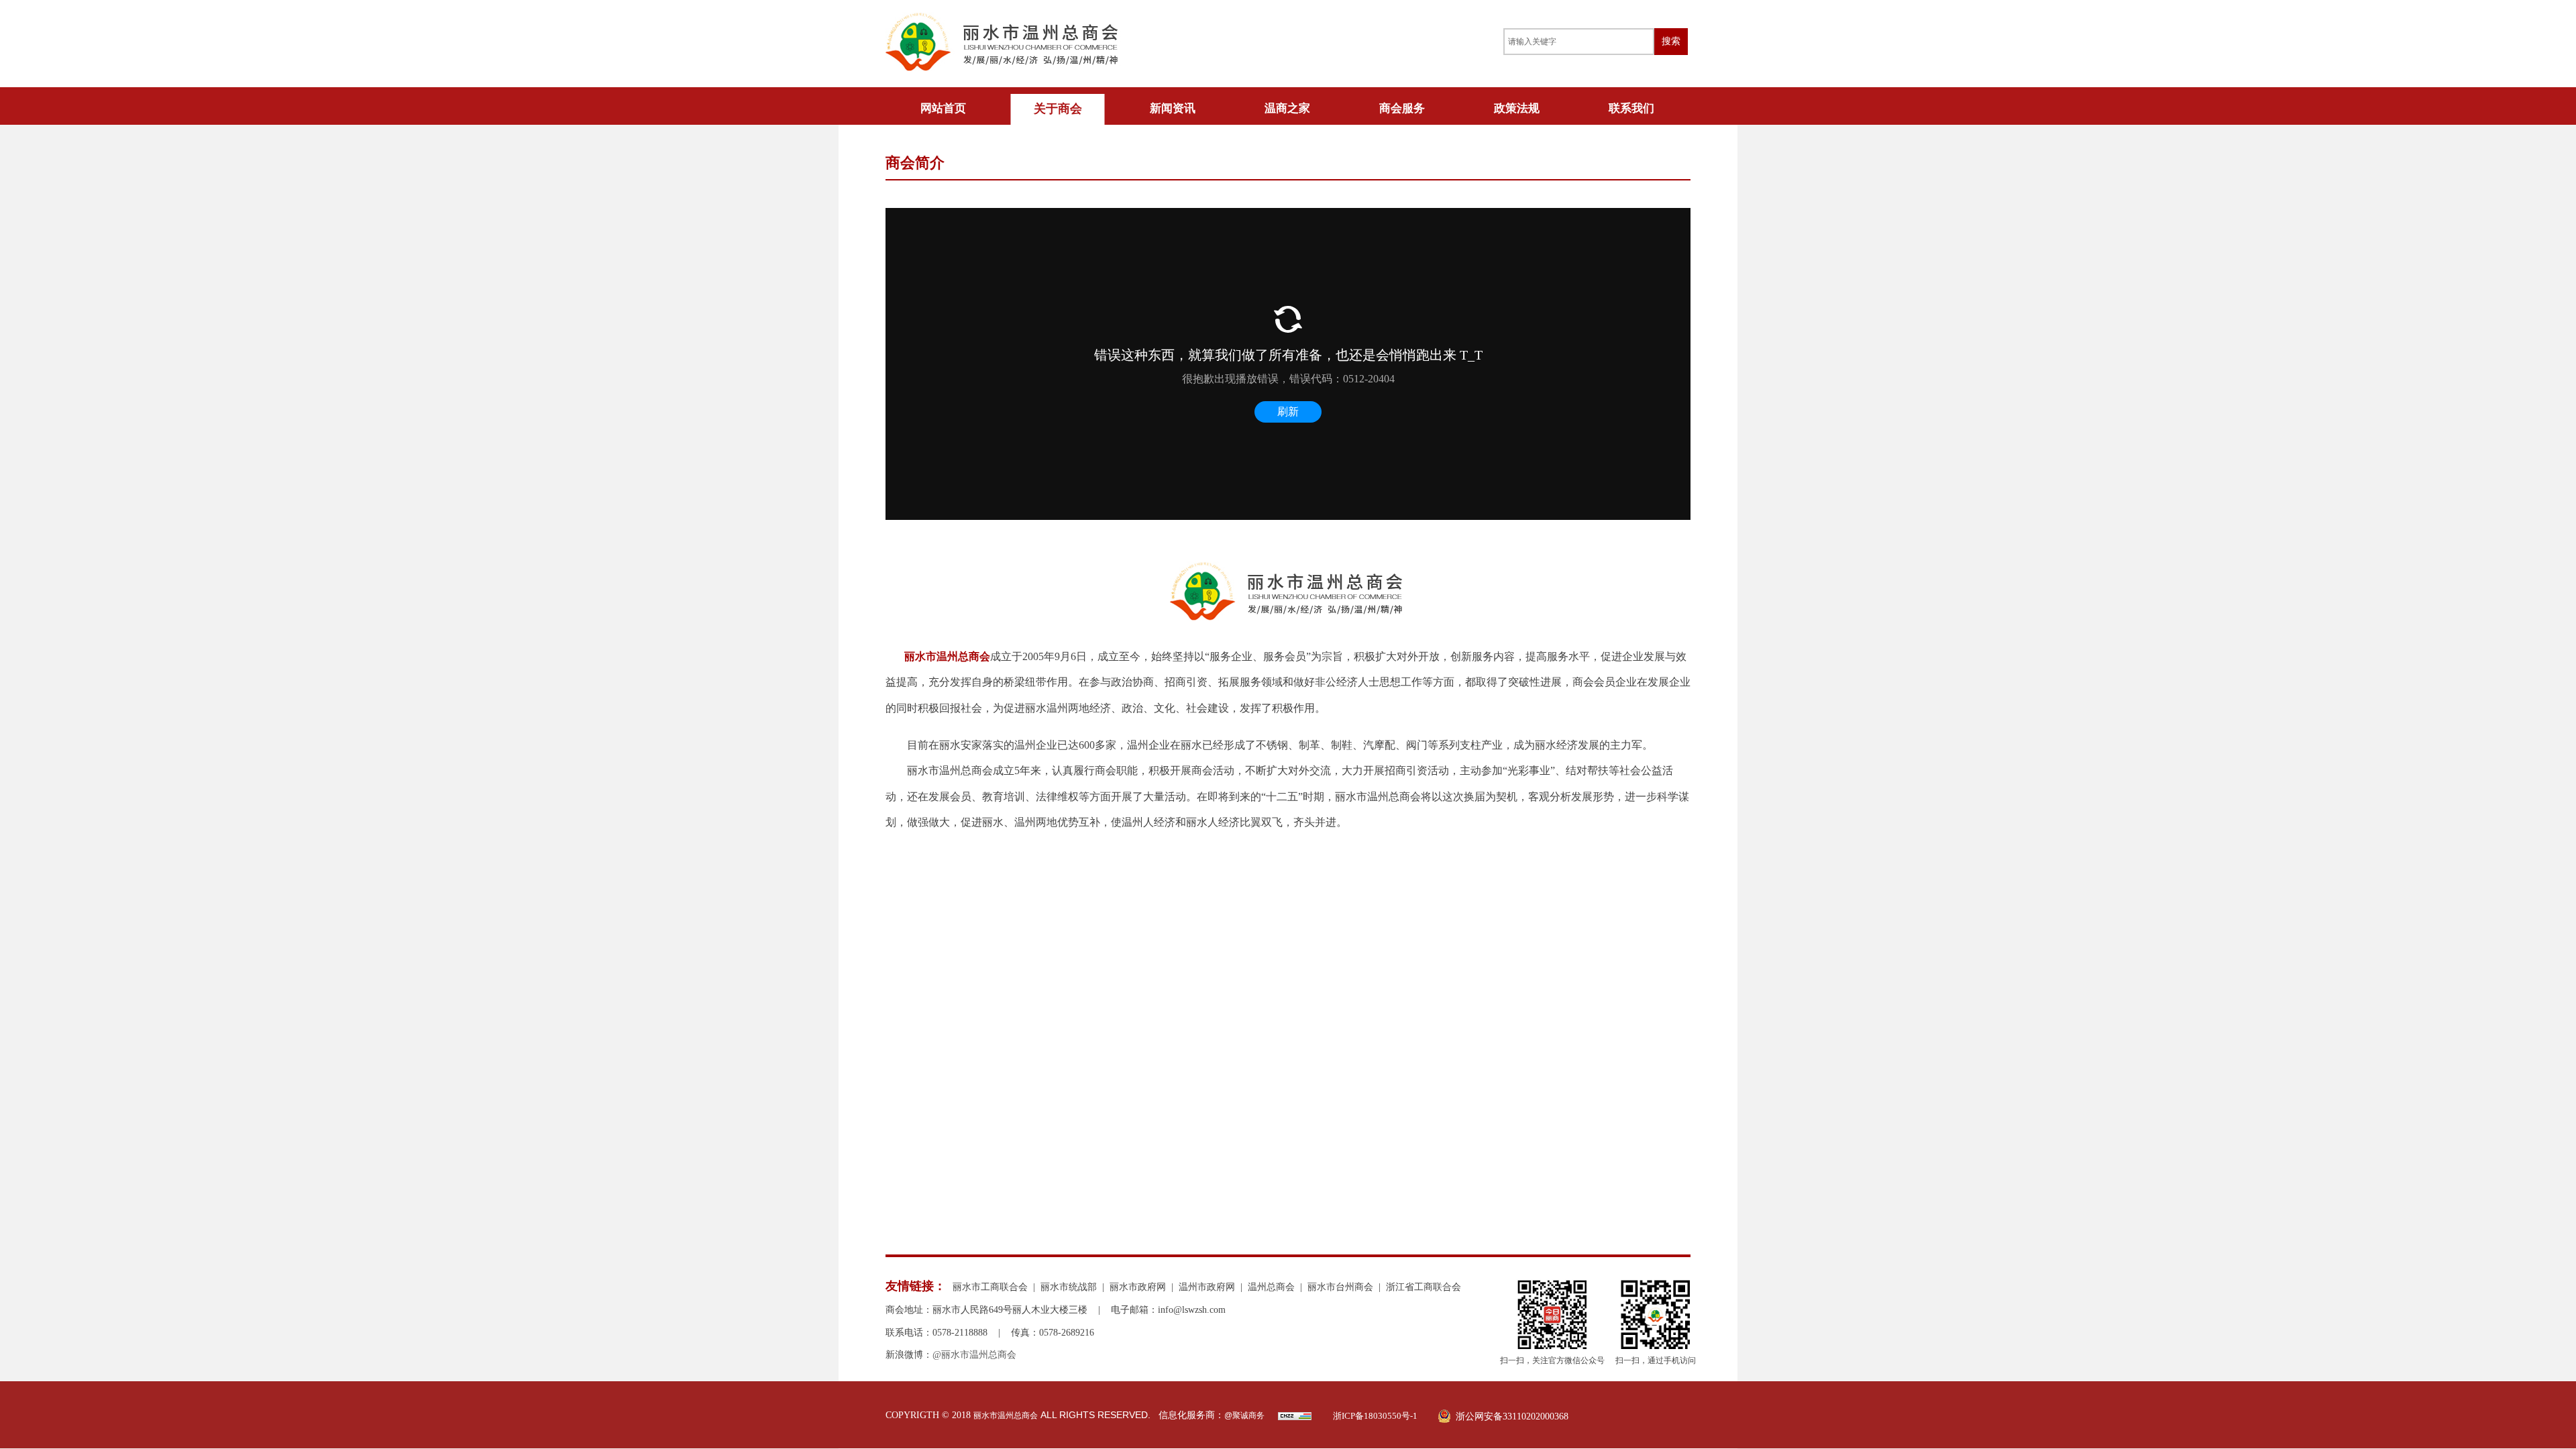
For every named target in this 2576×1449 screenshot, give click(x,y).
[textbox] (1579, 42)
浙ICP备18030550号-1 (1375, 1416)
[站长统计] (1295, 1417)
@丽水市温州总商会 (974, 1355)
